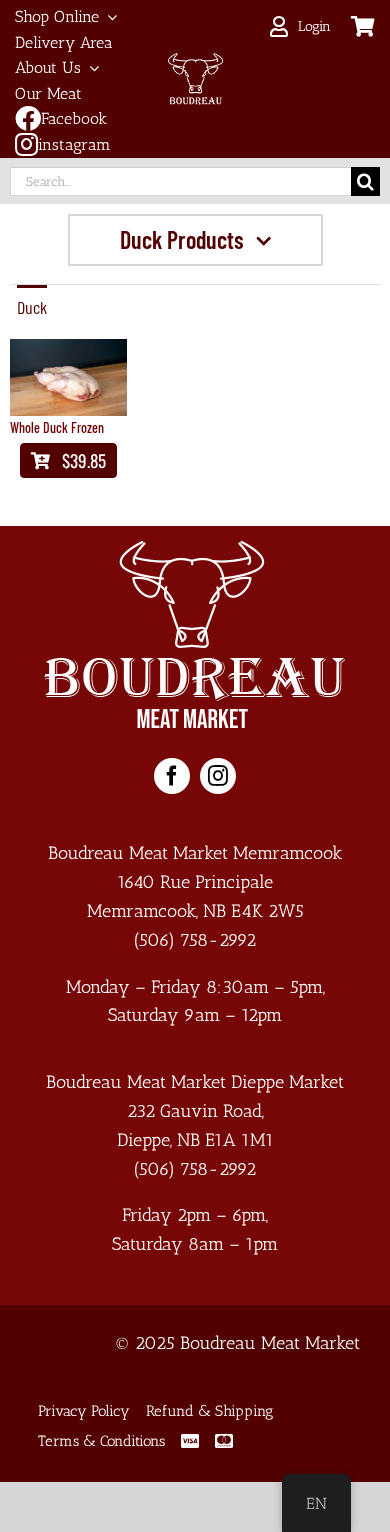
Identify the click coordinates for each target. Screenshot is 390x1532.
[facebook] (172, 776)
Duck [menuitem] (32, 307)
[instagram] (218, 776)
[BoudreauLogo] (195, 62)
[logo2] (195, 550)
